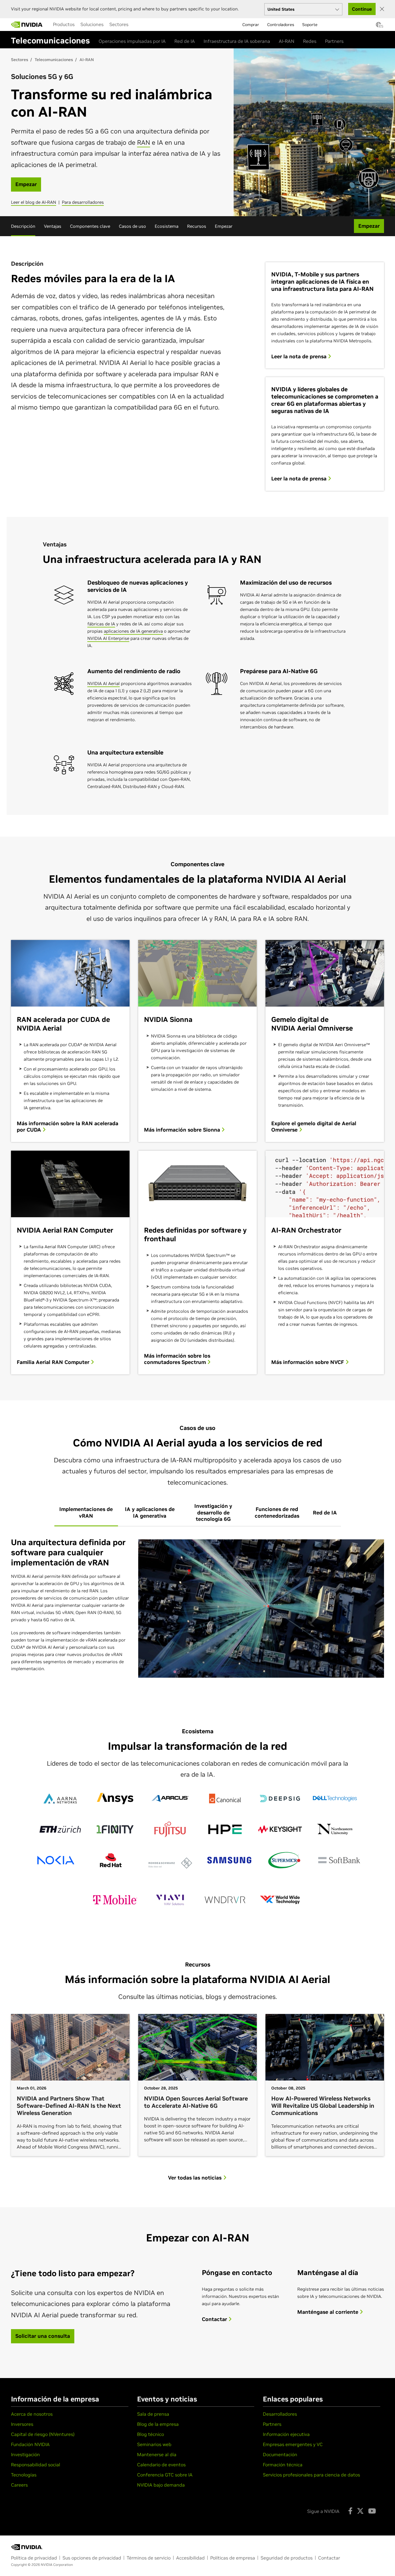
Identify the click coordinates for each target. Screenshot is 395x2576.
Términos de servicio (149, 2558)
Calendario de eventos (161, 2465)
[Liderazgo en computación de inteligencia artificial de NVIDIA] (27, 25)
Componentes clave (90, 226)
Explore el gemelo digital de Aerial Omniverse (314, 1127)
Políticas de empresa (233, 2558)
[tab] (86, 1513)
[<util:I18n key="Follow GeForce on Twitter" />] (360, 2511)
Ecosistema (167, 226)
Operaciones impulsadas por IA (132, 41)
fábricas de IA (101, 624)
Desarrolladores (280, 2414)
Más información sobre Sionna (183, 1130)
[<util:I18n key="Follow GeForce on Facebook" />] (350, 2511)
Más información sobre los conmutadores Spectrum (177, 1359)
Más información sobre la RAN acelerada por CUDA (68, 1127)
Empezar (224, 226)
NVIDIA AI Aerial (104, 683)
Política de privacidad (34, 2558)
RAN (144, 142)
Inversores (22, 2424)
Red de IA (185, 41)
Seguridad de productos (287, 2558)
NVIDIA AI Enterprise (108, 638)
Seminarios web (154, 2444)
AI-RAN (287, 41)
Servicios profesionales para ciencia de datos (311, 2475)
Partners (334, 41)
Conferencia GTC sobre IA (165, 2475)
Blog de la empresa (158, 2424)
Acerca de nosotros (32, 2414)
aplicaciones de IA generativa (133, 631)
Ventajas (53, 226)
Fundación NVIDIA (30, 2444)
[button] (379, 26)
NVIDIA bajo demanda (161, 2485)
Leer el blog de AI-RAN (34, 202)
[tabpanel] (197, 1609)
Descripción (23, 226)
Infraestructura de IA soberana (237, 41)
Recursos (197, 226)
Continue (362, 9)
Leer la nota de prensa (300, 357)
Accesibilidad (190, 2558)
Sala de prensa (153, 2414)
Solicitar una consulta (43, 2336)
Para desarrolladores (83, 202)
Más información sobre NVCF (308, 1362)
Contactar (215, 2319)
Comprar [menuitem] (251, 25)
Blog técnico (151, 2434)
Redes (310, 41)
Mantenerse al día (157, 2454)
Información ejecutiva (286, 2434)
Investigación (25, 2454)
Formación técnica (283, 2465)
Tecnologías (24, 2475)
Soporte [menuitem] (310, 25)
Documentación (280, 2454)
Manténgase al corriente (328, 2312)
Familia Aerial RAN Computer (54, 1362)
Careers (19, 2485)
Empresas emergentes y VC (293, 2444)
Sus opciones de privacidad (92, 2558)
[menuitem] (64, 24)
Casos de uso (132, 226)
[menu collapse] (49, 25)
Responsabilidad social (36, 2465)
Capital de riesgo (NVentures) (43, 2434)
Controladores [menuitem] (281, 25)
